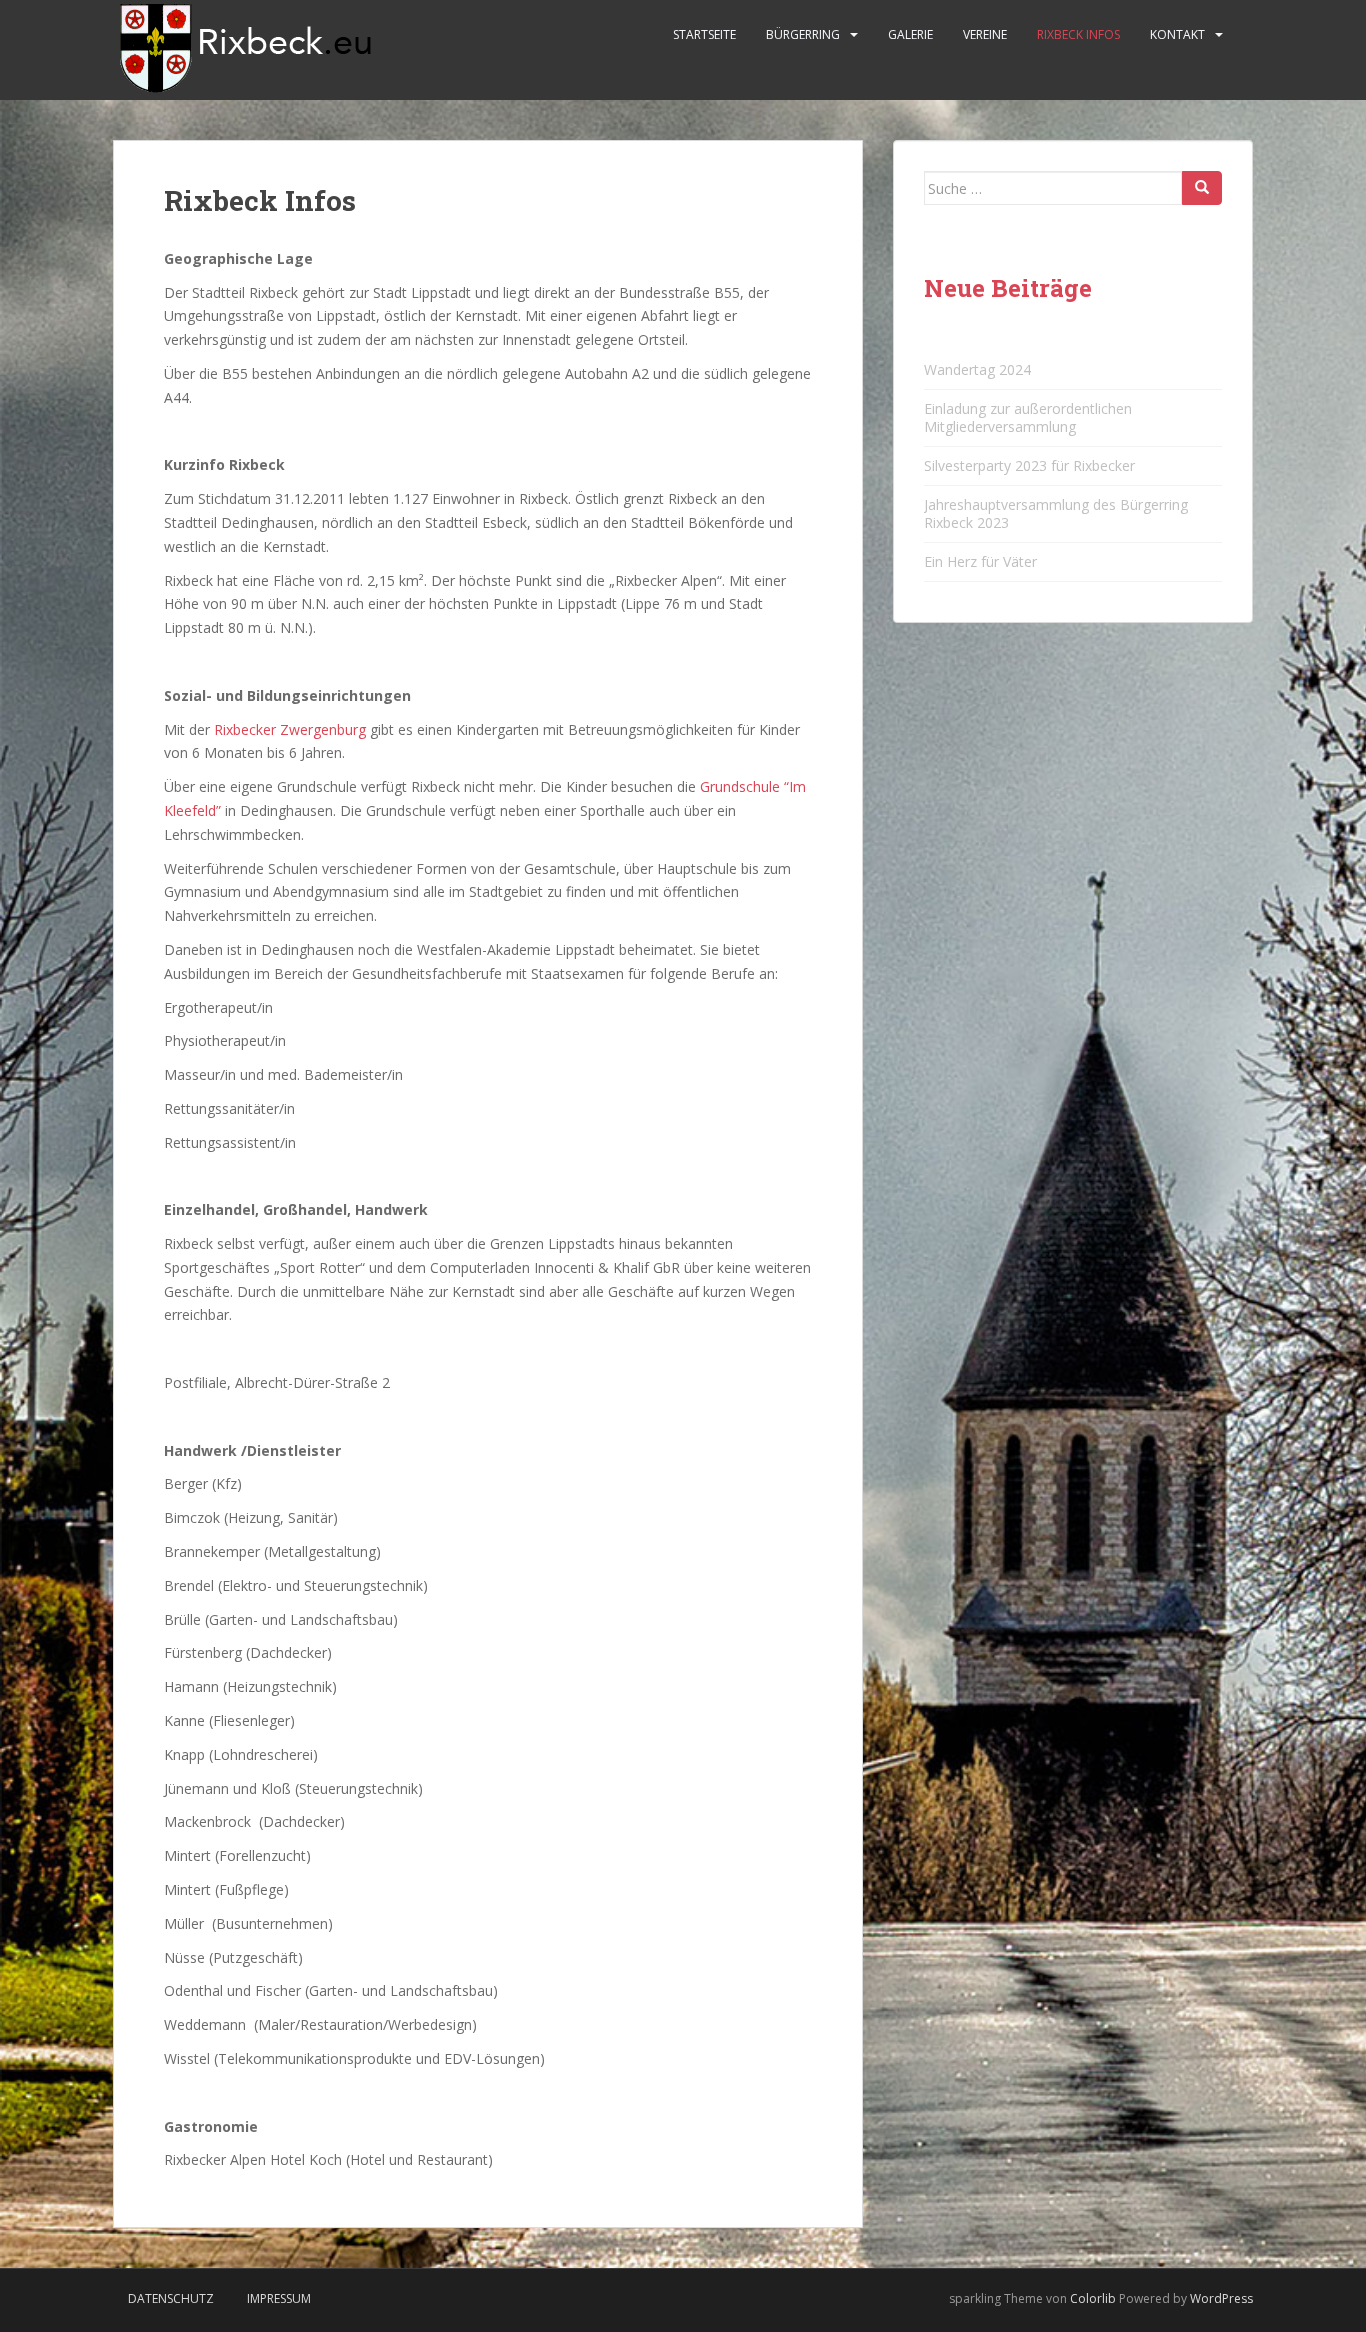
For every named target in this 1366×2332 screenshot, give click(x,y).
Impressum (279, 2298)
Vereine (985, 34)
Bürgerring (803, 34)
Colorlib (1093, 2298)
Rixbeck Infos (1078, 34)
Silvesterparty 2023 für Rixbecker (1029, 465)
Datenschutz (171, 2298)
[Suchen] (1202, 188)
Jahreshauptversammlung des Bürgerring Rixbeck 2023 (1056, 513)
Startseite (704, 34)
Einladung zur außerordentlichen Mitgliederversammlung (1028, 417)
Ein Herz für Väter (980, 561)
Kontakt (1177, 34)
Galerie (910, 34)
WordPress (1221, 2298)
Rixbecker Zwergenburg (290, 729)
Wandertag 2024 (977, 369)
